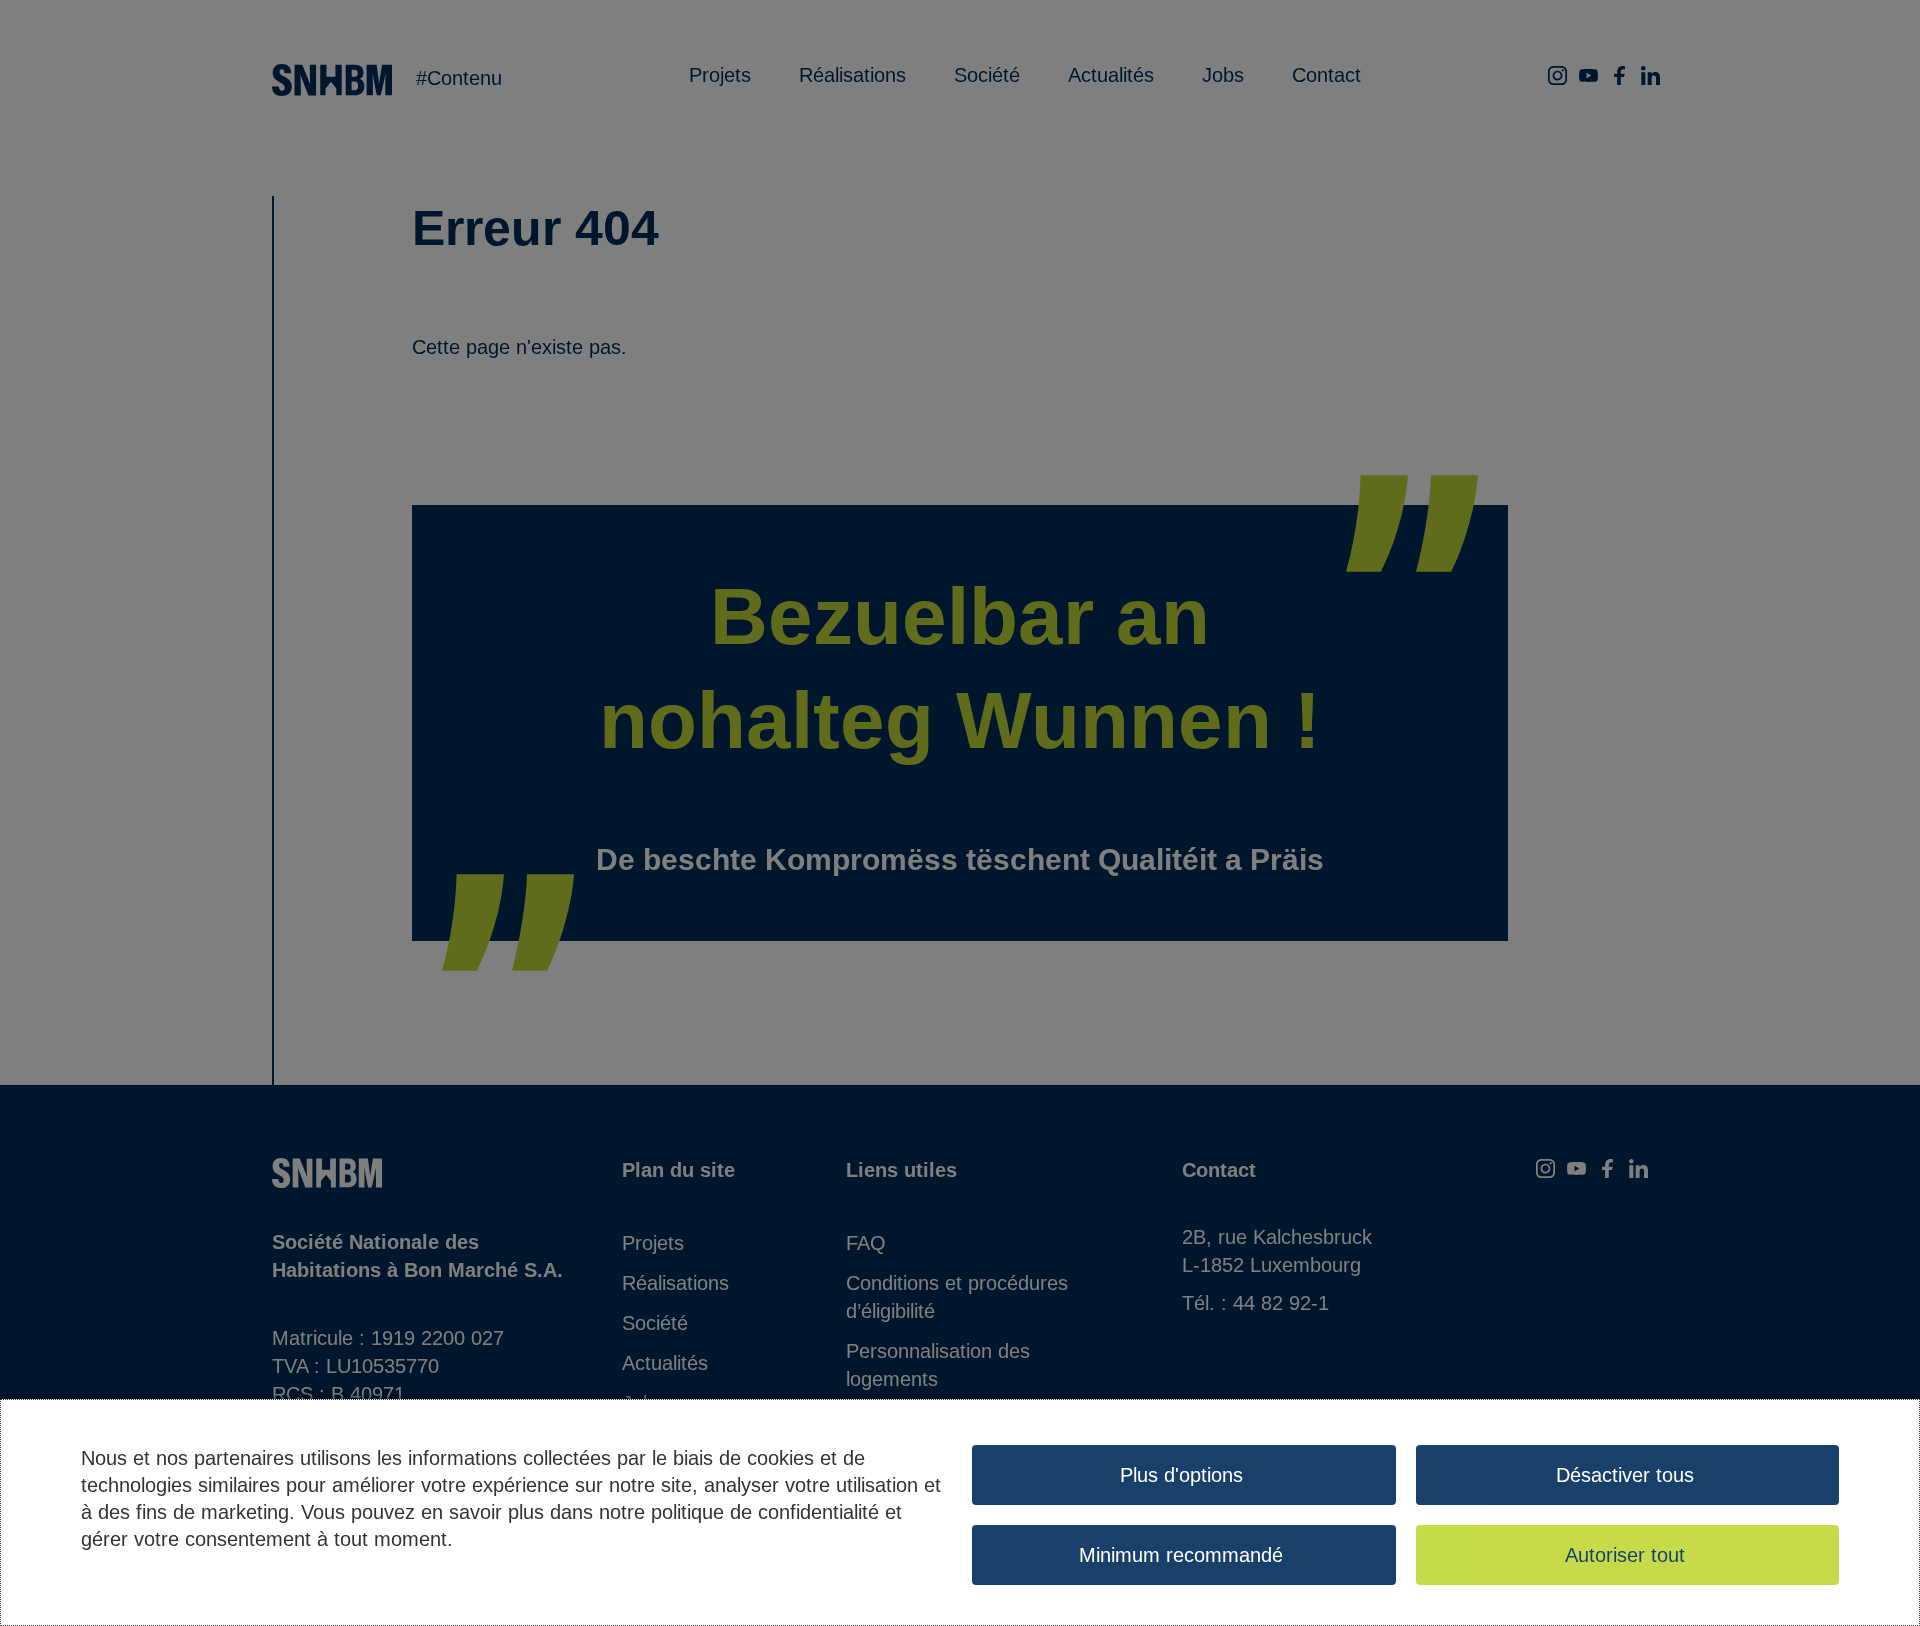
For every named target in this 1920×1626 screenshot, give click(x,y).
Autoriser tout (1625, 1555)
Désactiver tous (1625, 1475)
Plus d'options (1181, 1475)
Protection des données (186, 1575)
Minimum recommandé (1181, 1555)
